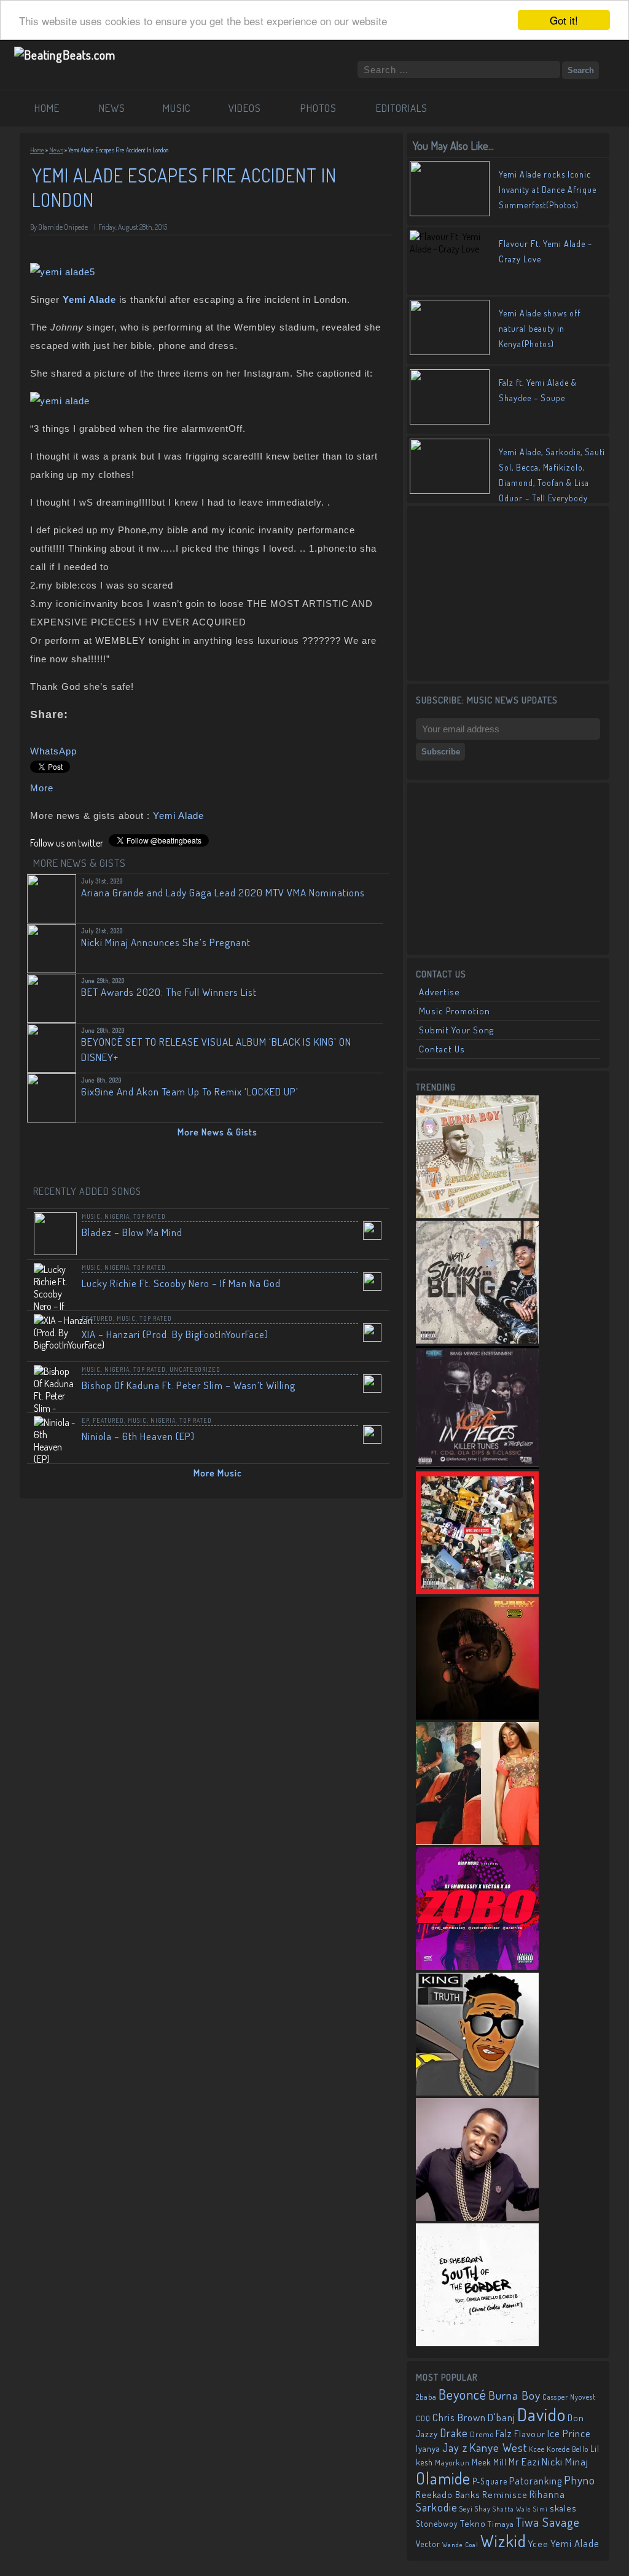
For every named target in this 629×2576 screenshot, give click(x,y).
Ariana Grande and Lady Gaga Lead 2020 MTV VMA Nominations (223, 892)
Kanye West (498, 2447)
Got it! (564, 20)
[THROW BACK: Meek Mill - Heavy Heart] (477, 1591)
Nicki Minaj (565, 2461)
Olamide (443, 2478)
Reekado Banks (448, 2495)
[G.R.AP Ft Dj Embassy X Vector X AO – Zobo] (477, 1967)
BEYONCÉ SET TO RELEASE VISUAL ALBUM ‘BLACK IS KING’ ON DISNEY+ (216, 1049)
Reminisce (505, 2494)
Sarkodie (437, 2507)
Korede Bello (568, 2449)
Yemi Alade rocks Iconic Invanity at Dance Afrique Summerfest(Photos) (548, 190)
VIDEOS (245, 108)
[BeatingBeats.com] (65, 55)
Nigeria (117, 1216)
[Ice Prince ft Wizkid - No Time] (477, 2217)
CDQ (423, 2418)
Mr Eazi (524, 2461)
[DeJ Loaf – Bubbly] (477, 1716)
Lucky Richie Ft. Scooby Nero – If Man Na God (181, 1283)
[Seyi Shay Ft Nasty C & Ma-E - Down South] (477, 1841)
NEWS (112, 108)
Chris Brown (459, 2417)
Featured (97, 1318)
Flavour (530, 2433)
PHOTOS (318, 108)
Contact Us (442, 1049)
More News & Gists (217, 1132)
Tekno (473, 2523)
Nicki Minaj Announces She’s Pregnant (166, 942)
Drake (454, 2433)
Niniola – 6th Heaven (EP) (138, 1436)
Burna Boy (514, 2395)
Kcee (537, 2449)
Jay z (455, 2447)
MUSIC (177, 108)
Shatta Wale (512, 2509)
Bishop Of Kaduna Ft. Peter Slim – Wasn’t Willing (189, 1385)
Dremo (482, 2434)
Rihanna (547, 2494)
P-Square (490, 2481)
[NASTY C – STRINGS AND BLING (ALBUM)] (477, 1340)
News (56, 150)
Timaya (501, 2524)
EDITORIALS (402, 108)
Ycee (538, 2544)
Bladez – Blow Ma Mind (132, 1232)
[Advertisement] (508, 592)
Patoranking (536, 2481)
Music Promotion (455, 1011)
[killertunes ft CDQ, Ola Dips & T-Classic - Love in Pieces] (477, 1465)
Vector (428, 2544)
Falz (504, 2433)
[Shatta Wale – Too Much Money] (477, 2092)
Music (91, 1216)
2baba (426, 2397)
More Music (218, 1473)
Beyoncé (463, 2394)
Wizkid (503, 2541)
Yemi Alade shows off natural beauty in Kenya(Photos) (540, 328)
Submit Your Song (456, 1030)
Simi (541, 2509)
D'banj (502, 2417)
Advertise (440, 992)
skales (563, 2508)
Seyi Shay (475, 2509)
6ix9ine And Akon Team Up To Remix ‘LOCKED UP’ (190, 1091)
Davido (541, 2414)
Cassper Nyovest (569, 2397)
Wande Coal (460, 2545)
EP (85, 1420)
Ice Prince (569, 2433)
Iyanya (428, 2448)
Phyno (580, 2480)
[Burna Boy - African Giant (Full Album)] (477, 1215)
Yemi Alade (178, 816)
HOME (47, 108)
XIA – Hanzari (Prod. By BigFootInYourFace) (175, 1334)
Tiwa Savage (548, 2522)
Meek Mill (489, 2462)
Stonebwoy (437, 2523)
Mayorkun (452, 2462)
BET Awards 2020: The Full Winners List (169, 992)
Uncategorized (195, 1369)
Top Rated (150, 1216)
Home (37, 150)
